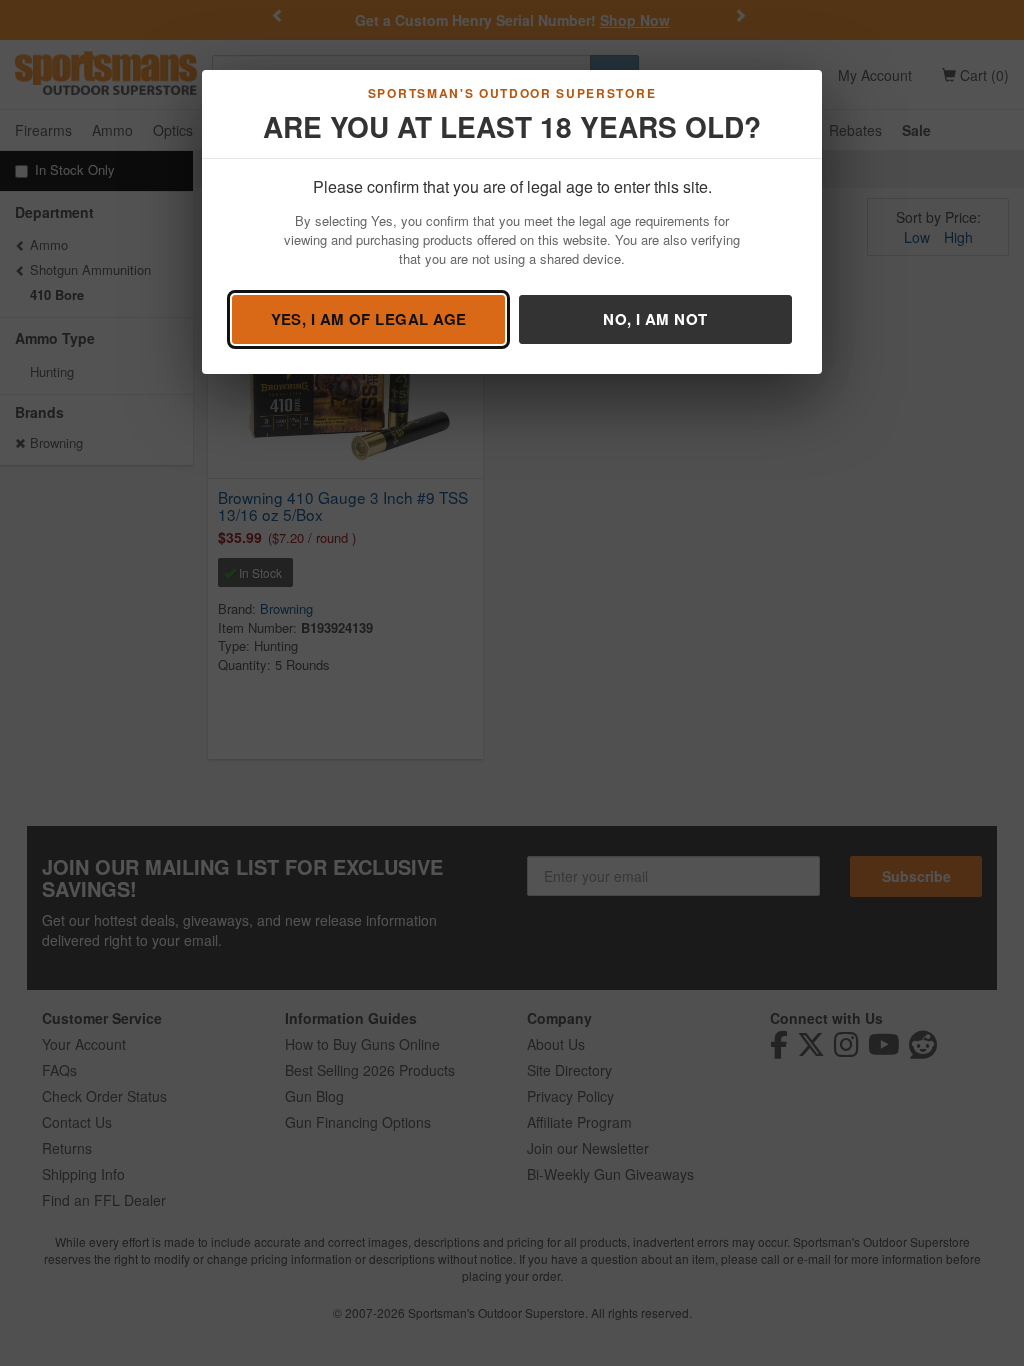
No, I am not (655, 319)
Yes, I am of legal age (369, 319)
